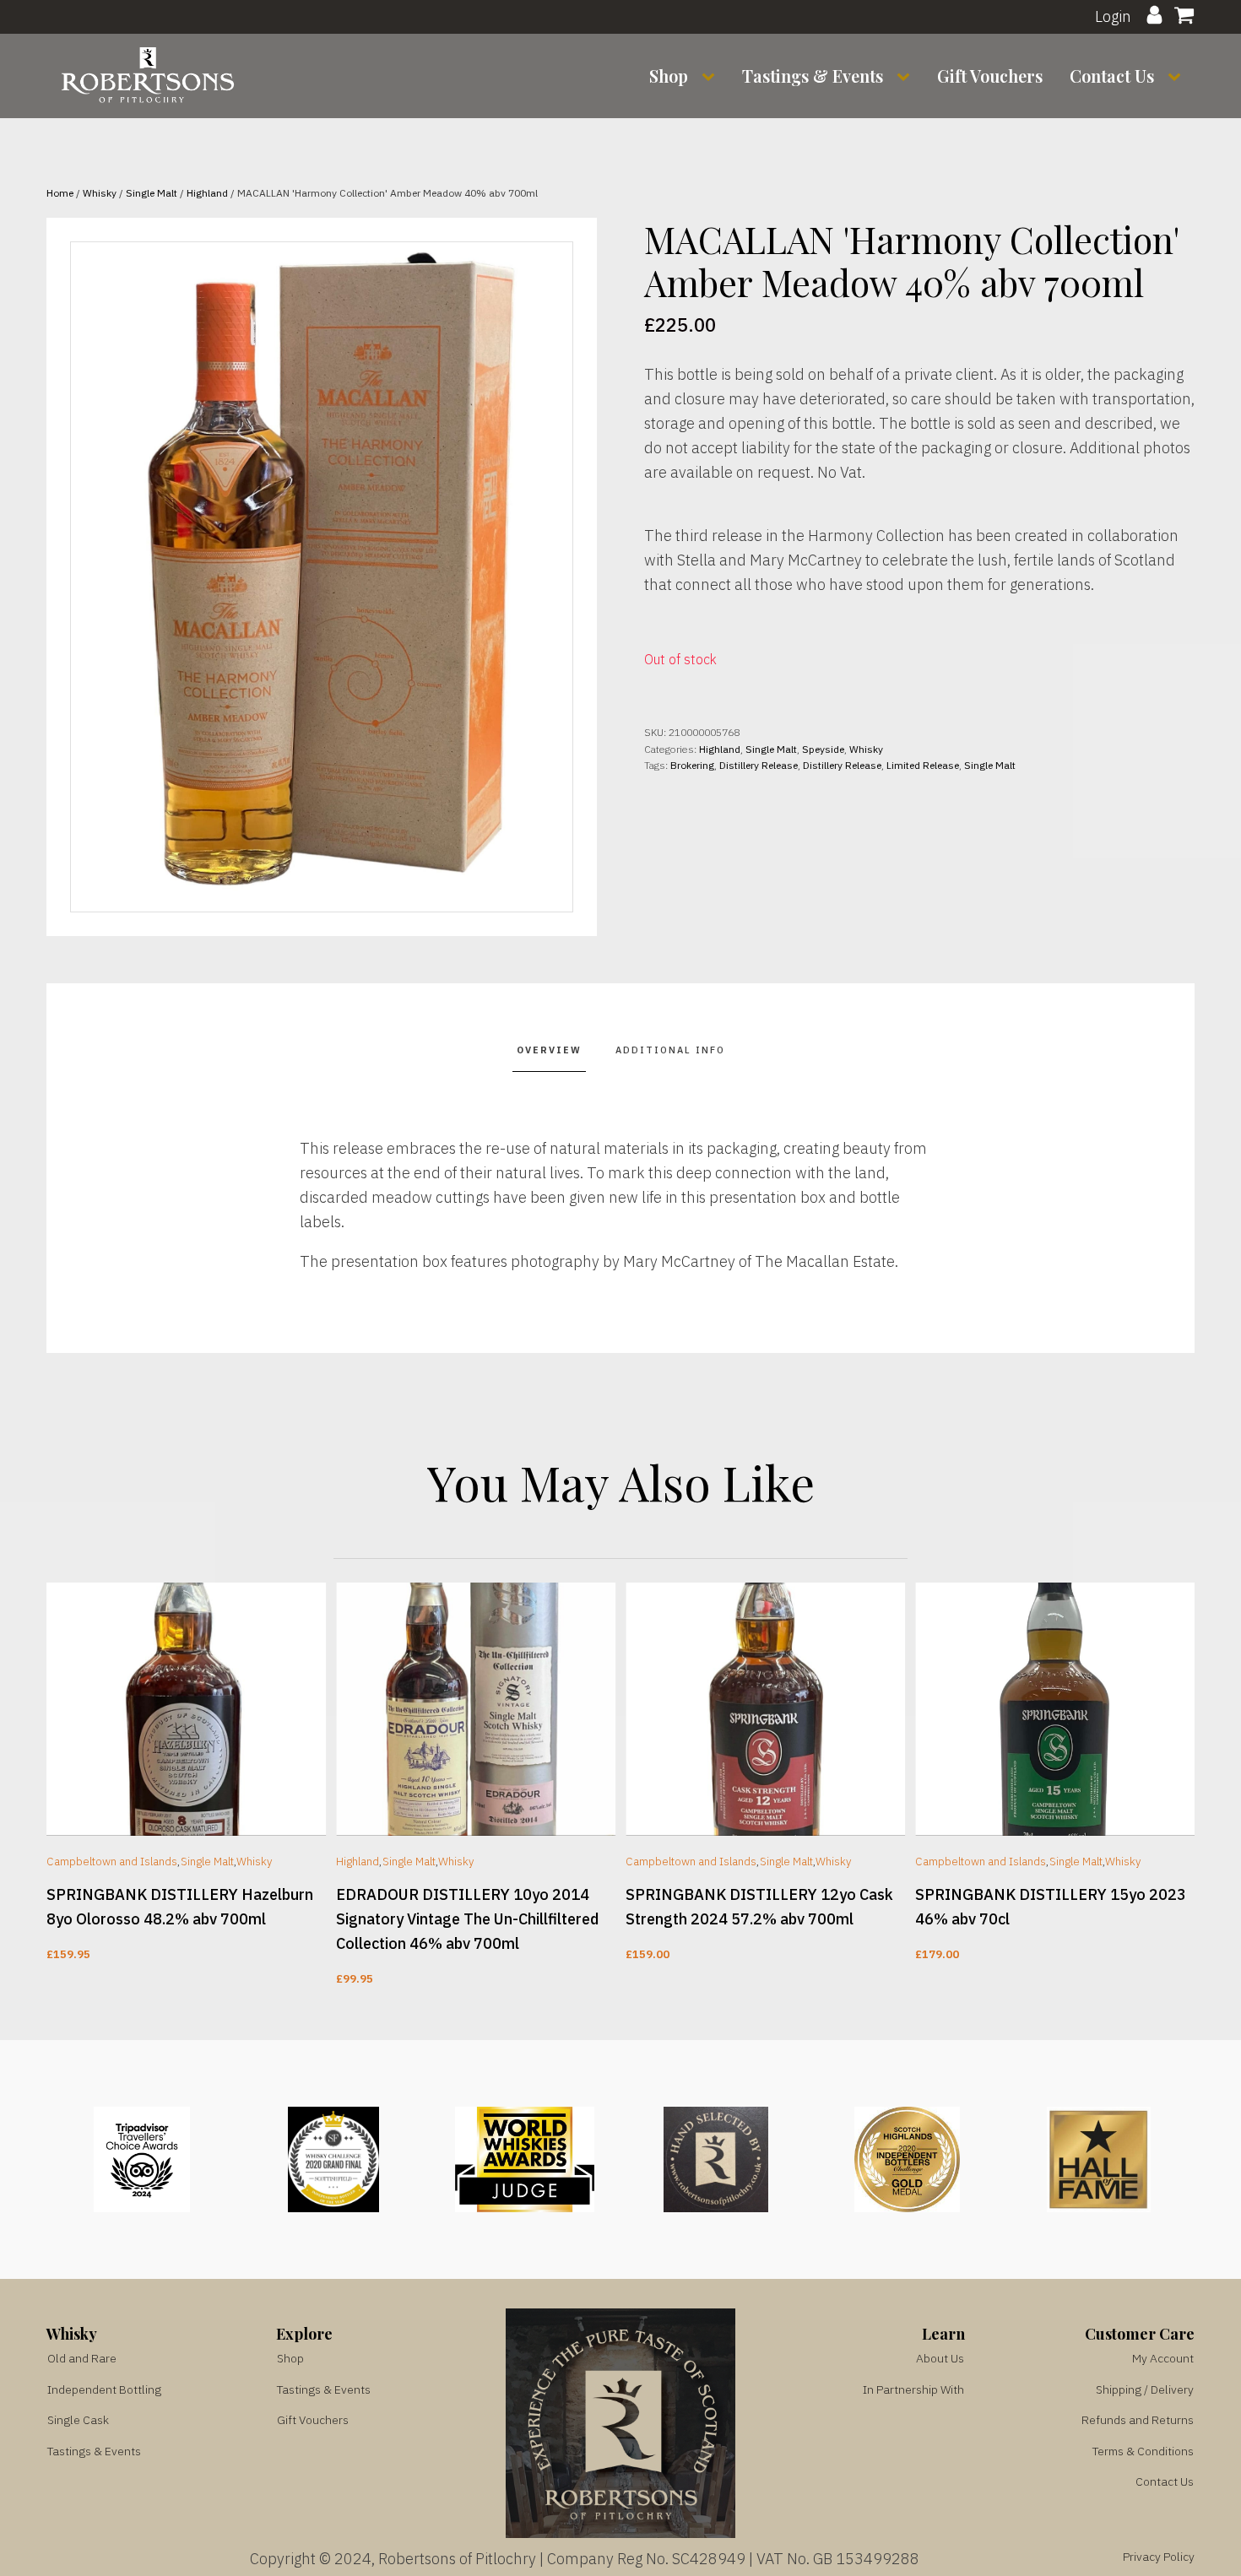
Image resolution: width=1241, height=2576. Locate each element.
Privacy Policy (1159, 2557)
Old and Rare (82, 2358)
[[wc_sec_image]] (186, 1709)
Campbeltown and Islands (112, 1861)
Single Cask (78, 2420)
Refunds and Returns (1138, 2420)
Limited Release (923, 765)
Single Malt (152, 193)
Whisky (100, 193)
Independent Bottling (104, 2389)
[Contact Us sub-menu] (1178, 76)
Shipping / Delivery (1145, 2389)
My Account (1163, 2358)
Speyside (823, 749)
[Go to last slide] (46, 1786)
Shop (669, 76)
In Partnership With (913, 2389)
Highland (207, 193)
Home (60, 193)
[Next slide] (1195, 1786)
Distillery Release (759, 765)
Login (1113, 16)
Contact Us (1112, 76)
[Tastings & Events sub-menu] (907, 76)
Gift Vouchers (990, 76)
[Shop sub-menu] (712, 76)
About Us (940, 2358)
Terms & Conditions (1143, 2451)
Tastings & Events (813, 76)
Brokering (692, 765)
